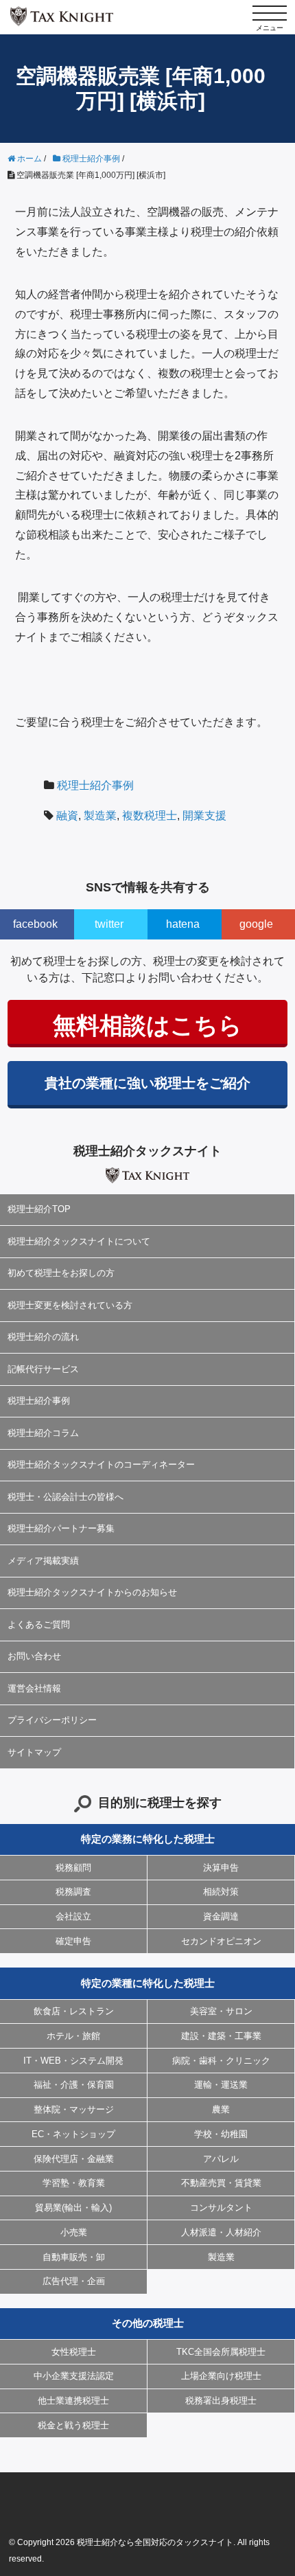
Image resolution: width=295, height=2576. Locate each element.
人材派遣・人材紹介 (221, 2232)
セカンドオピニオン (221, 1941)
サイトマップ (34, 1752)
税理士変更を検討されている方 (70, 1305)
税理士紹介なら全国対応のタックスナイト (155, 2542)
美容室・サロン (221, 2011)
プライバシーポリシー (52, 1720)
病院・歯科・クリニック (221, 2061)
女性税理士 (74, 2352)
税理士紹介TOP (39, 1209)
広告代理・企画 (74, 2281)
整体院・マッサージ (74, 2109)
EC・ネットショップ (73, 2134)
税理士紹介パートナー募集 (61, 1528)
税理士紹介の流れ (43, 1337)
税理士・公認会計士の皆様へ (66, 1497)
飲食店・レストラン (74, 2011)
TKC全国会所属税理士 (221, 2352)
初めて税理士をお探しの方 (61, 1273)
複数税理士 (150, 816)
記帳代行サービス (43, 1369)
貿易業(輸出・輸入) (73, 2208)
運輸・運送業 (221, 2085)
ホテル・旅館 (73, 2036)
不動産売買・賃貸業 (221, 2183)
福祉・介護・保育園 (74, 2085)
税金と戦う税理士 (73, 2425)
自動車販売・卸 (74, 2257)
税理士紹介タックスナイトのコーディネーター (101, 1464)
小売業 (74, 2232)
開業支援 (204, 816)
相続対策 (221, 1892)
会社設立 (73, 1916)
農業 (221, 2109)
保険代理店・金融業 (74, 2159)
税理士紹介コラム (43, 1433)
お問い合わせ (34, 1656)
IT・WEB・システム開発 (73, 2061)
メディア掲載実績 (43, 1561)
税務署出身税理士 (221, 2401)
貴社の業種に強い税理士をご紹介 (147, 1083)
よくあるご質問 (39, 1625)
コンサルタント (221, 2208)
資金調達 (221, 1916)
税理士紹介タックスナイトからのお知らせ (92, 1592)
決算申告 (221, 1868)
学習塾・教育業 (74, 2183)
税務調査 (73, 1892)
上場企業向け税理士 (221, 2376)
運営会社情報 (34, 1688)
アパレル (221, 2159)
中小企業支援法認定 (74, 2376)
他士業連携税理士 (73, 2401)
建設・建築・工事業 (221, 2036)
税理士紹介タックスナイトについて (79, 1241)
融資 (67, 816)
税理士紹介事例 (95, 785)
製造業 (100, 816)
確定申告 (73, 1941)
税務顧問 (73, 1868)
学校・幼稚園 (221, 2134)
